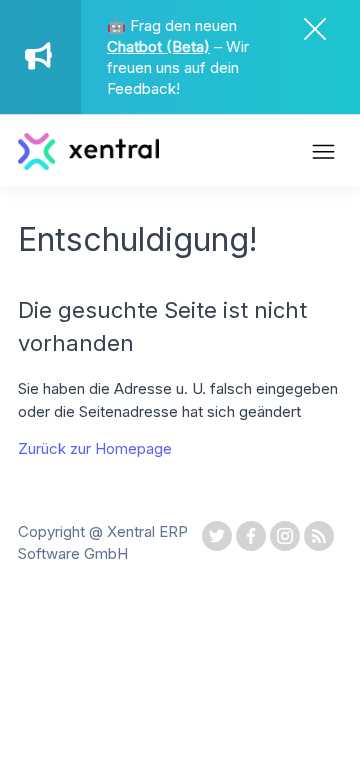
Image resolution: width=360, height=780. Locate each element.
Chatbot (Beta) (158, 46)
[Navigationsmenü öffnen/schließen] (323, 154)
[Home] (88, 164)
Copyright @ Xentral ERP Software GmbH (103, 543)
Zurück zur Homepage (95, 448)
